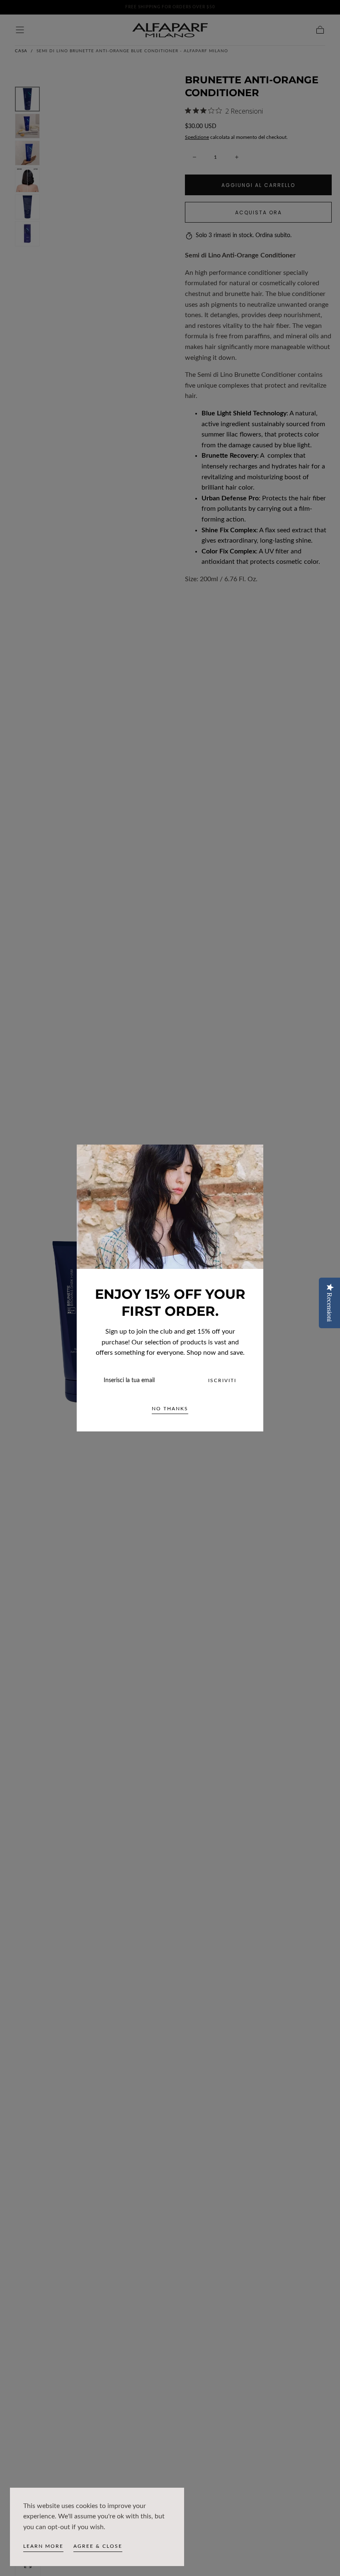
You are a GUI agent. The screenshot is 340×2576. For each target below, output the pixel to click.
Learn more (43, 2546)
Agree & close (98, 2546)
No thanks (170, 1409)
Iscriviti (222, 1380)
